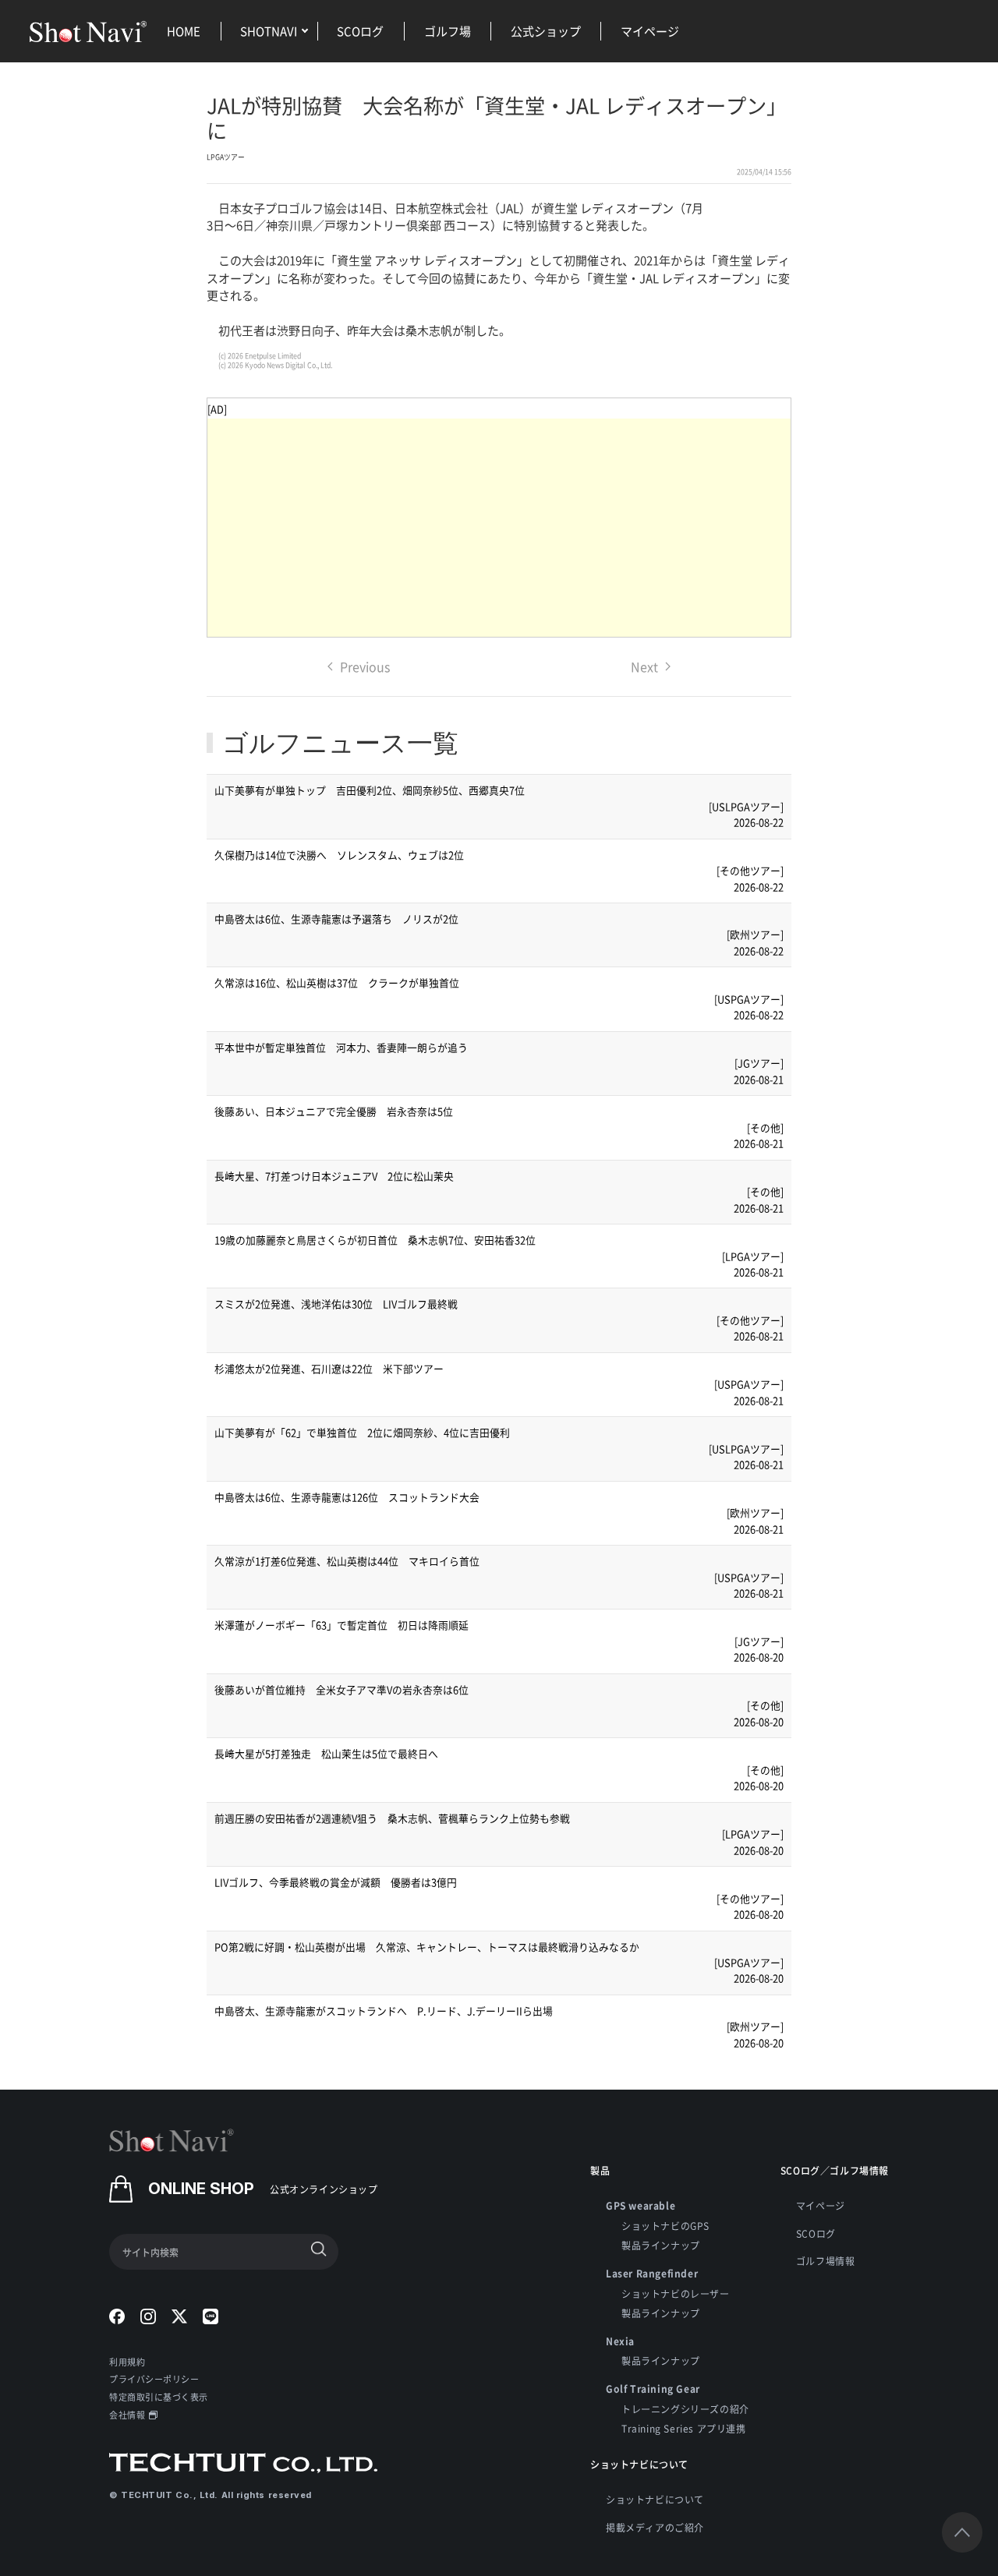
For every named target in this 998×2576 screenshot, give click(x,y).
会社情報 (127, 2415)
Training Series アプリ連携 (684, 2428)
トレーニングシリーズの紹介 (685, 2409)
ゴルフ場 (448, 31)
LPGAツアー (226, 157)
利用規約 (127, 2362)
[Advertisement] (499, 528)
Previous (365, 666)
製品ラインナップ (661, 2245)
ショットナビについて (655, 2499)
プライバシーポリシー (154, 2379)
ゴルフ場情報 (826, 2261)
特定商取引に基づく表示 (159, 2397)
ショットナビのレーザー (676, 2293)
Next (644, 666)
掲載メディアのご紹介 (655, 2527)
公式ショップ (546, 31)
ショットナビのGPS (665, 2226)
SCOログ (360, 31)
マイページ (650, 31)
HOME (184, 31)
